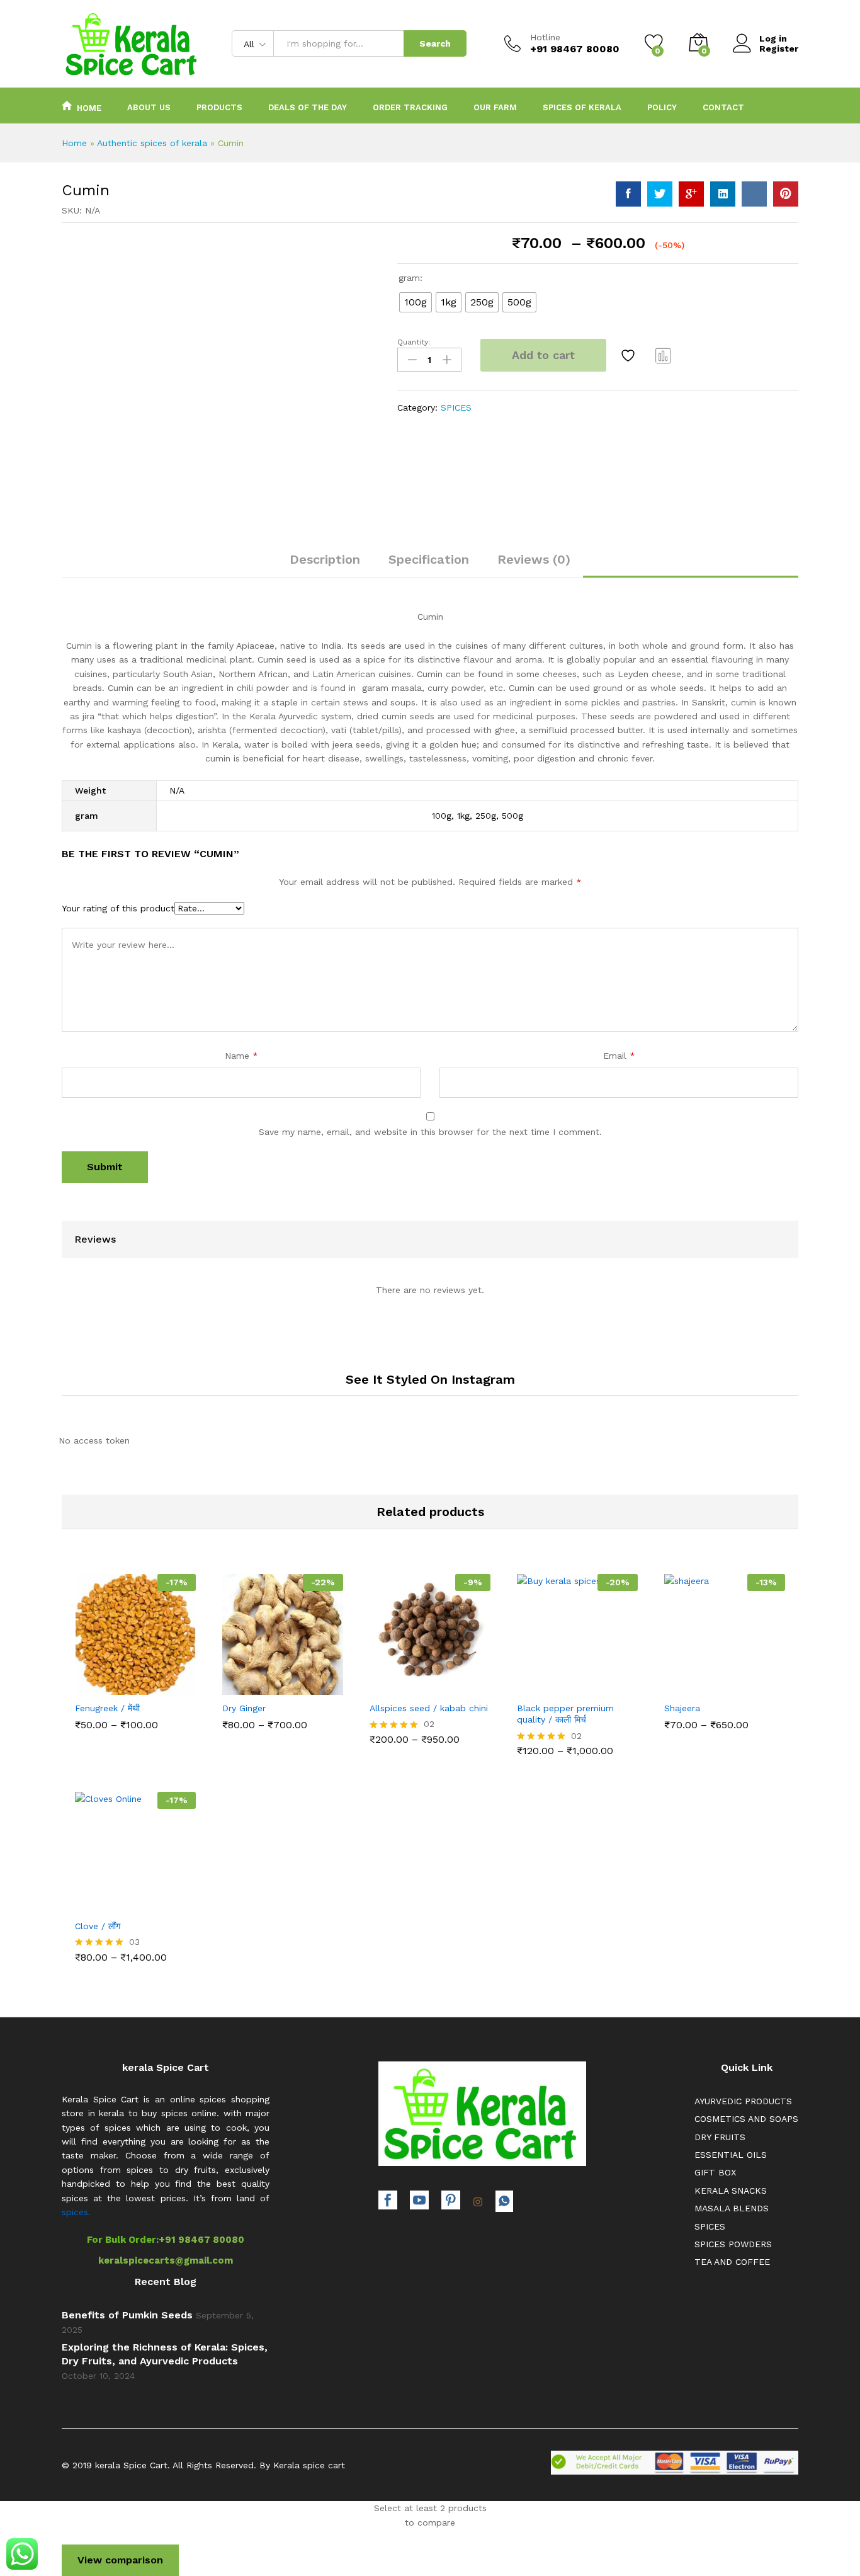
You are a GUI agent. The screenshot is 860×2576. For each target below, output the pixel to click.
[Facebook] (388, 2202)
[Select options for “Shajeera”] (681, 1684)
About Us (149, 107)
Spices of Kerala (582, 107)
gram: (410, 278)
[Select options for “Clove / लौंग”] (92, 1902)
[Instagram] (478, 2203)
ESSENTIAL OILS (731, 2155)
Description (325, 559)
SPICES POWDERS (733, 2244)
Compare (664, 355)
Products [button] (219, 107)
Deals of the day (308, 107)
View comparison (120, 2560)
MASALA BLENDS (732, 2208)
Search (435, 43)
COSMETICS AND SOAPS (746, 2119)
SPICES (456, 407)
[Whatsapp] (504, 2201)
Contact (723, 107)
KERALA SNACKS (731, 2191)
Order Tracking (410, 107)
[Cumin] (628, 194)
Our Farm (495, 107)
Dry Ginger (244, 1708)
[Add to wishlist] (630, 355)
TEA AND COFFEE (732, 2262)
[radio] (416, 302)
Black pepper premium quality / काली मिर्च (565, 1714)
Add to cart (543, 355)
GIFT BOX (715, 2172)
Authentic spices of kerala (152, 143)
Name (241, 1056)
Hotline (545, 37)
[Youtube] (419, 2202)
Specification (429, 559)
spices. (76, 2212)
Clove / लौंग (98, 1926)
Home (89, 108)
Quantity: (414, 342)
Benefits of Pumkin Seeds (127, 2315)
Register (779, 48)
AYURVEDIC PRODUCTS (743, 2101)
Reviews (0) (534, 559)
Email (619, 1056)
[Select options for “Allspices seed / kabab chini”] (387, 1684)
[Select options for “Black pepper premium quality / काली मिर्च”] (534, 1684)
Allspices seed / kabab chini (429, 1708)
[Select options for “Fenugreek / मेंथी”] (92, 1684)
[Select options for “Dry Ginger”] (239, 1684)
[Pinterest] (451, 2202)
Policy (662, 107)
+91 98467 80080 (201, 2240)
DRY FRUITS (720, 2137)
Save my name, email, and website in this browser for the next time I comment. (430, 1132)
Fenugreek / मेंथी (107, 1708)
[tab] (325, 565)
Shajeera (682, 1708)
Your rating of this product (118, 908)
